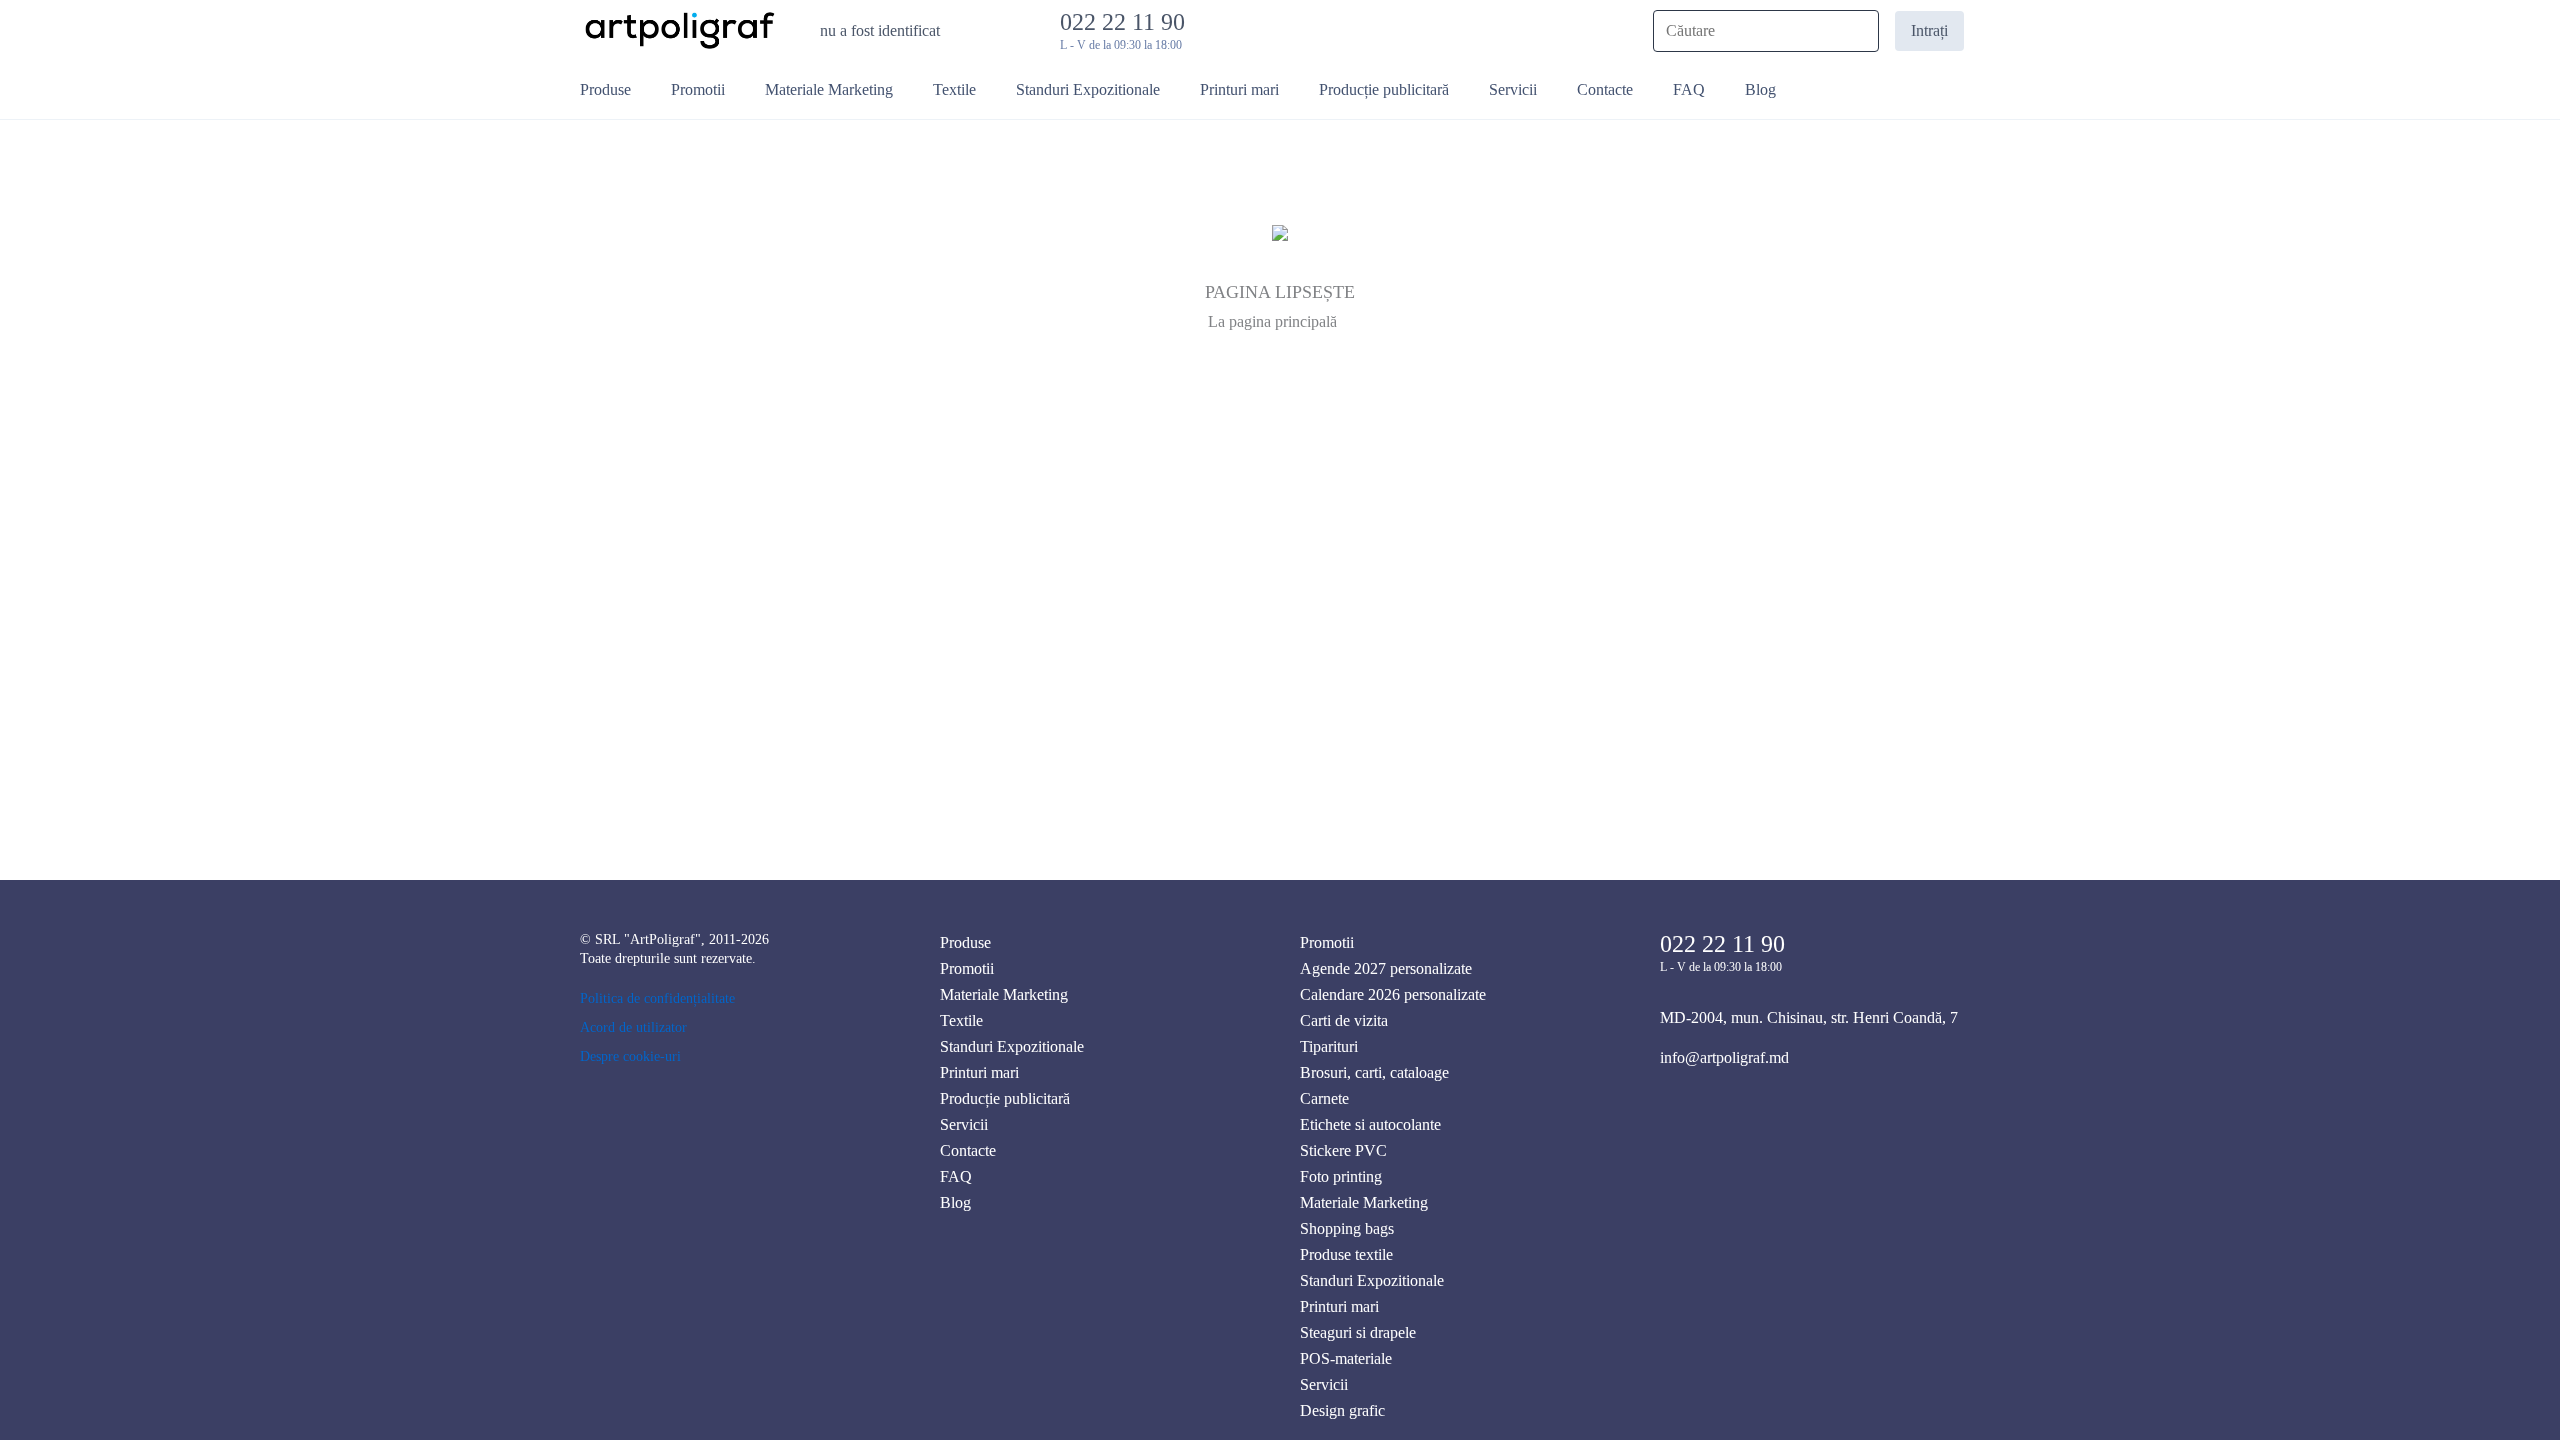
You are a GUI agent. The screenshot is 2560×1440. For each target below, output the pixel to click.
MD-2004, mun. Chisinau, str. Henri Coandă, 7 (1809, 1017)
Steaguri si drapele (1358, 1332)
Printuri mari (979, 1072)
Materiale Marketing (1004, 994)
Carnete (1324, 1098)
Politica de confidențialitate (657, 998)
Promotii (967, 968)
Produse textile (1346, 1254)
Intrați (1929, 30)
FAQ (956, 1176)
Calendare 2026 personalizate (1393, 994)
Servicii (964, 1124)
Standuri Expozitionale (1012, 1046)
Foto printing (1341, 1176)
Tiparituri (1329, 1046)
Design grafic (1342, 1410)
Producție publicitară (1005, 1098)
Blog (955, 1202)
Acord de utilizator (633, 1027)
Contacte (968, 1150)
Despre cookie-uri (630, 1056)
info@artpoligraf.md (1724, 1057)
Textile (961, 1020)
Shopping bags (1347, 1228)
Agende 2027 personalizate (1386, 968)
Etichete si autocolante (1370, 1124)
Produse (965, 942)
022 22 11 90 (1128, 22)
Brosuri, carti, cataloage (1374, 1072)
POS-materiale (1346, 1358)
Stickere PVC (1343, 1150)
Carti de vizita (1344, 1020)
